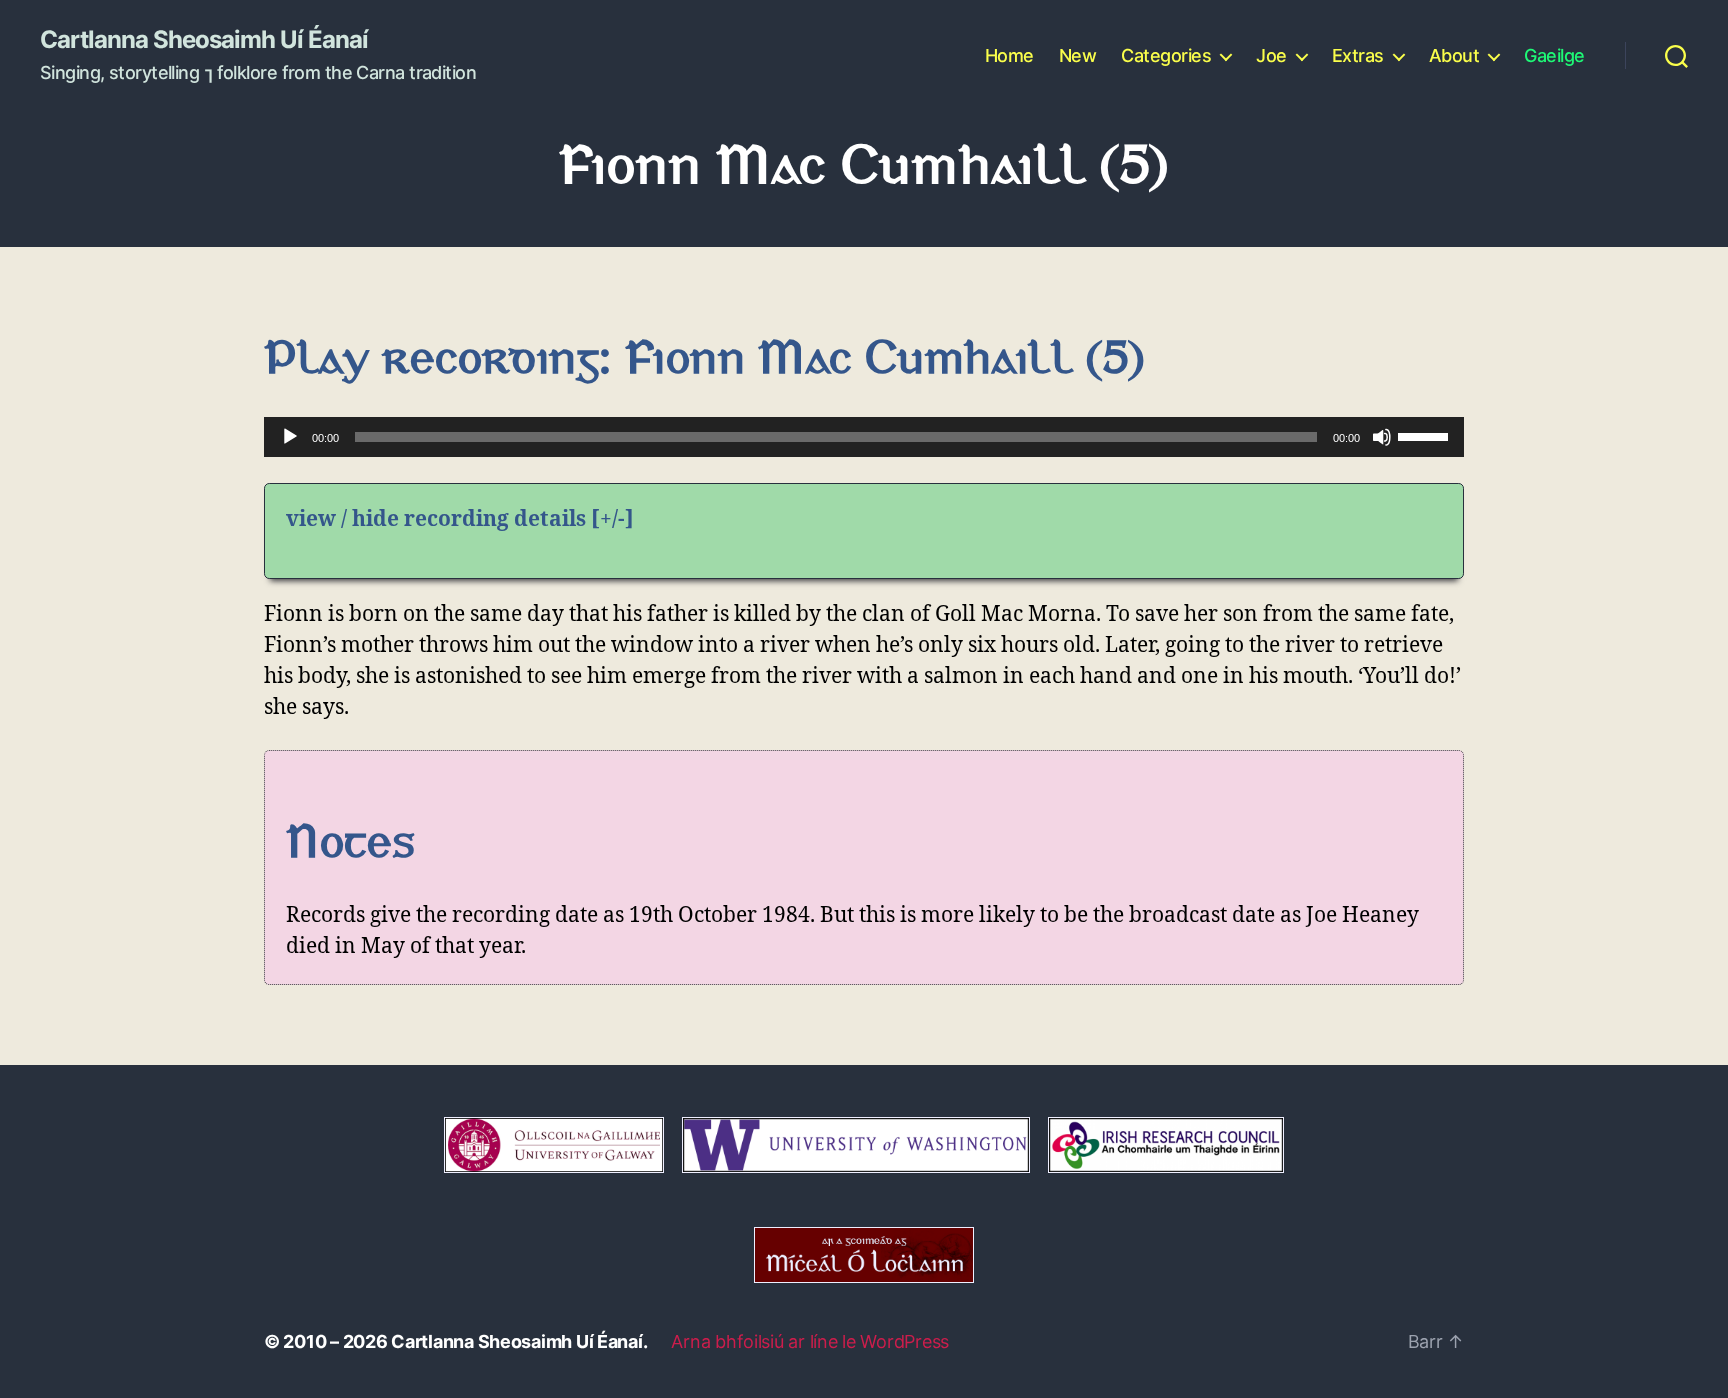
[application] (864, 437)
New (1078, 55)
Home (1009, 55)
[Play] (290, 437)
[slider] (1426, 435)
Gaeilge (1554, 55)
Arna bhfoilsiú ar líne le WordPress (810, 1341)
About (1454, 55)
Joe (1271, 55)
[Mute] (1382, 437)
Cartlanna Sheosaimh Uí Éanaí (204, 40)
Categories (1166, 55)
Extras (1358, 55)
